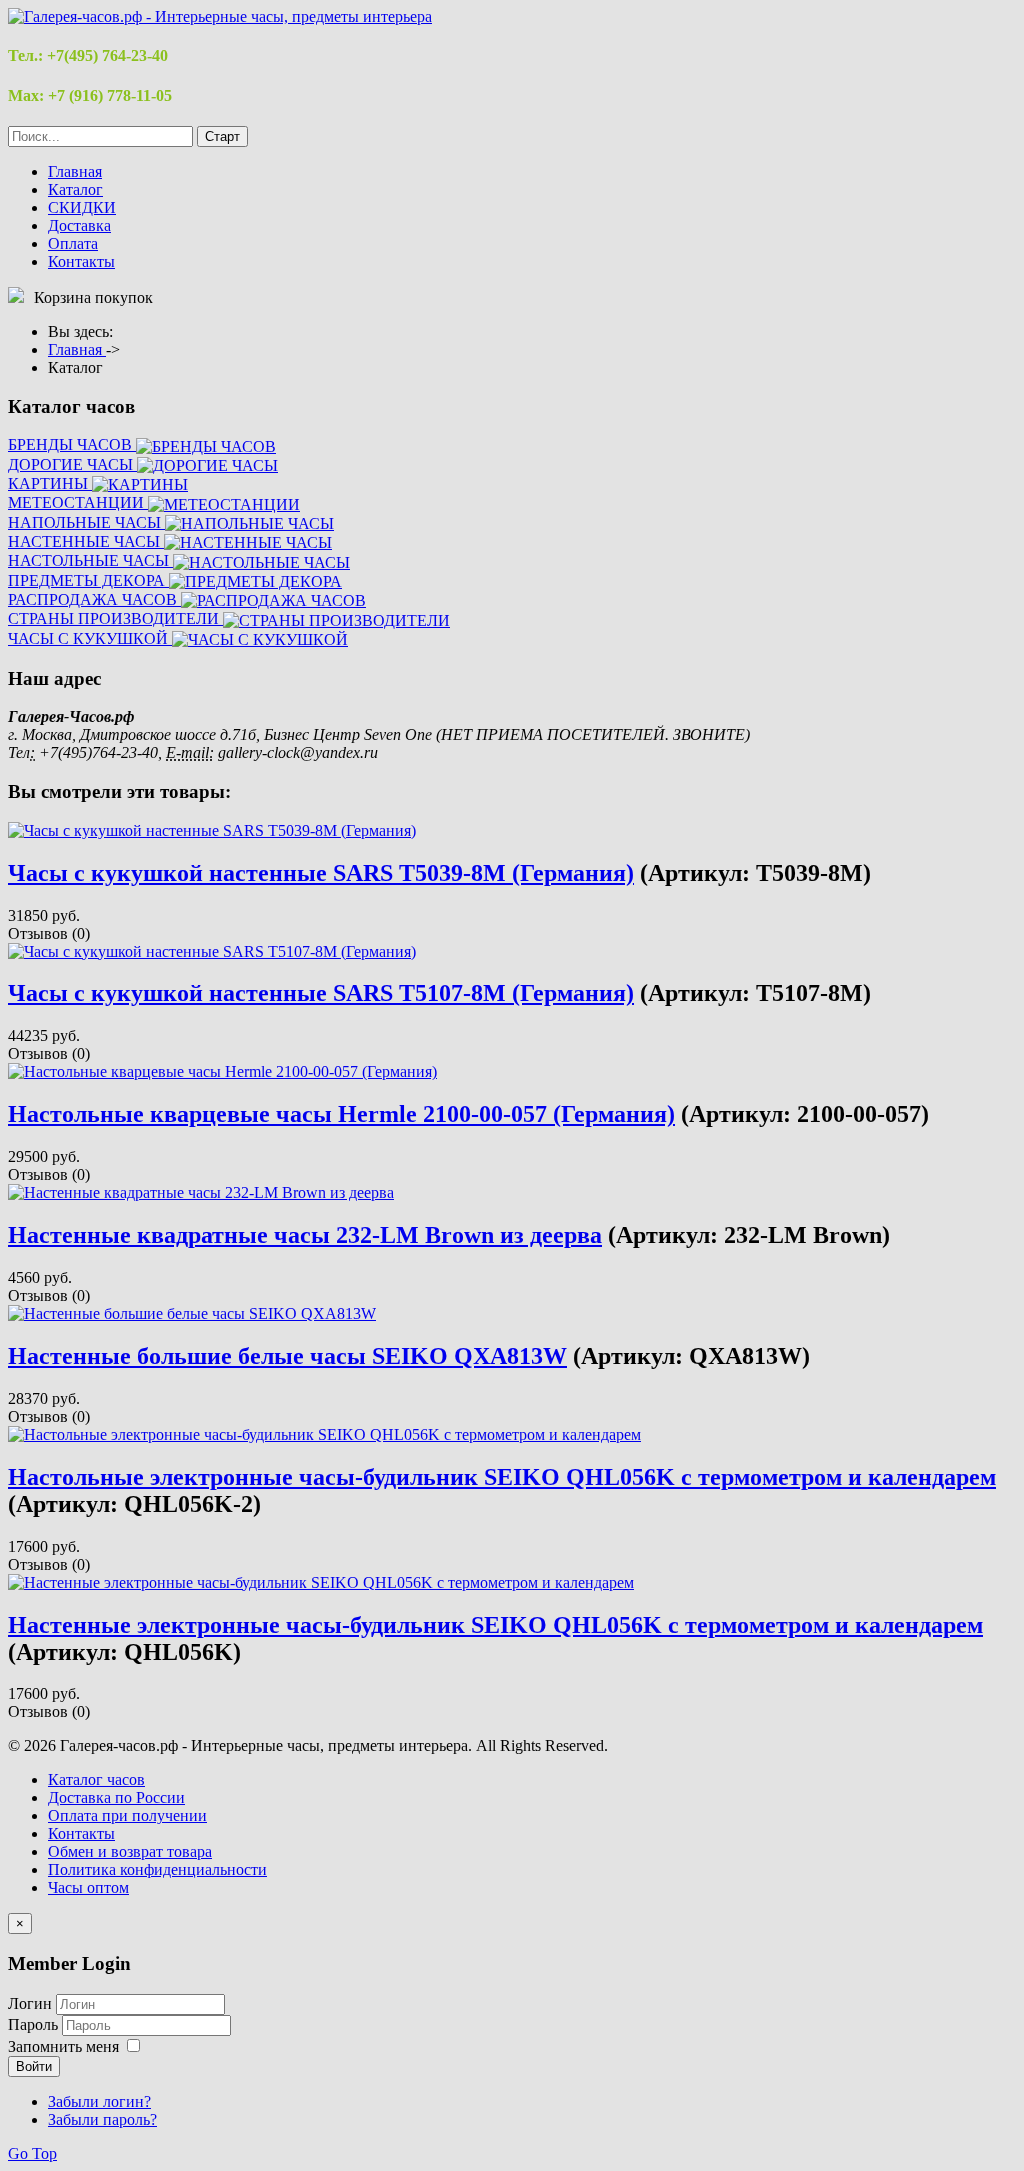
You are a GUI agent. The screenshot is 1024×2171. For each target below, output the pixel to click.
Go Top (32, 2153)
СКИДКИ (82, 207)
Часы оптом (88, 1887)
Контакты (81, 261)
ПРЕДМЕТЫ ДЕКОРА (88, 580)
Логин (30, 2003)
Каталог (75, 189)
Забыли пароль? (102, 2119)
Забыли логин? (99, 2101)
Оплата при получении (127, 1815)
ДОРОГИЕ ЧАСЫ (72, 464)
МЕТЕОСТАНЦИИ (78, 502)
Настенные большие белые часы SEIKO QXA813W (287, 1356)
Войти (34, 2066)
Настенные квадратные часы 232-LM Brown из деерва (305, 1235)
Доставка (79, 225)
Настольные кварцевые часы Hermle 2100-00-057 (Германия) (341, 1114)
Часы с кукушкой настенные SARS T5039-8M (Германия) (321, 873)
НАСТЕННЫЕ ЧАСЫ (86, 541)
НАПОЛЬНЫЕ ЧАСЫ (86, 522)
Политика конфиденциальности (157, 1869)
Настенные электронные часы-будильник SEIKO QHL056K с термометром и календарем (495, 1625)
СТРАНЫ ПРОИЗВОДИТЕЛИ (115, 618)
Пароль (35, 2024)
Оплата (73, 243)
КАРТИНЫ (50, 483)
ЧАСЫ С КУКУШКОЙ (90, 638)
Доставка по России (116, 1797)
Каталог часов (96, 1779)
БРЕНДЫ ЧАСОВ (72, 444)
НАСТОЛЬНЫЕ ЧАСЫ (90, 560)
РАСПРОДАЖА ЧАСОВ (94, 599)
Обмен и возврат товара (130, 1851)
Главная (75, 171)
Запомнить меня (63, 2046)
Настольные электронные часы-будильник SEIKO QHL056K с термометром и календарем (502, 1477)
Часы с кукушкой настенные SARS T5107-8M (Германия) (321, 993)
